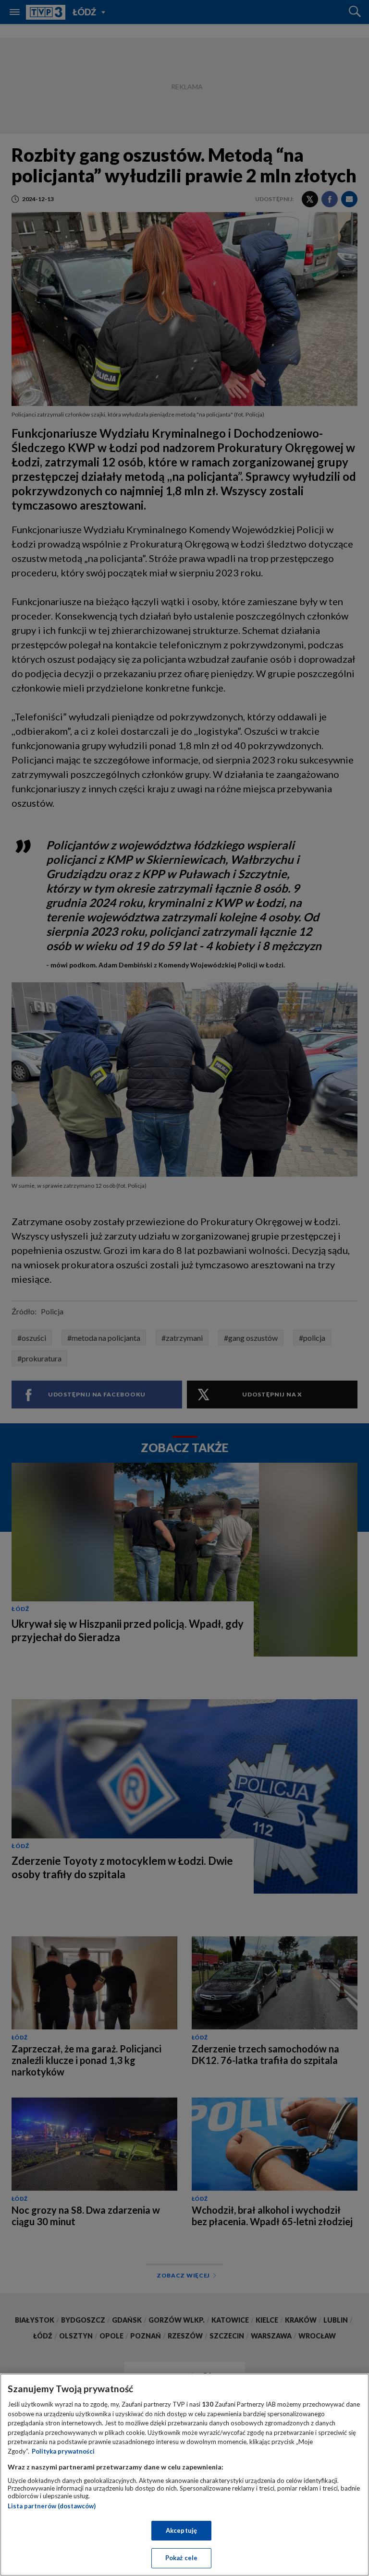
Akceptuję (181, 2530)
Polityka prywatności (63, 2451)
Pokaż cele (181, 2558)
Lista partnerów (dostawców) (52, 2506)
